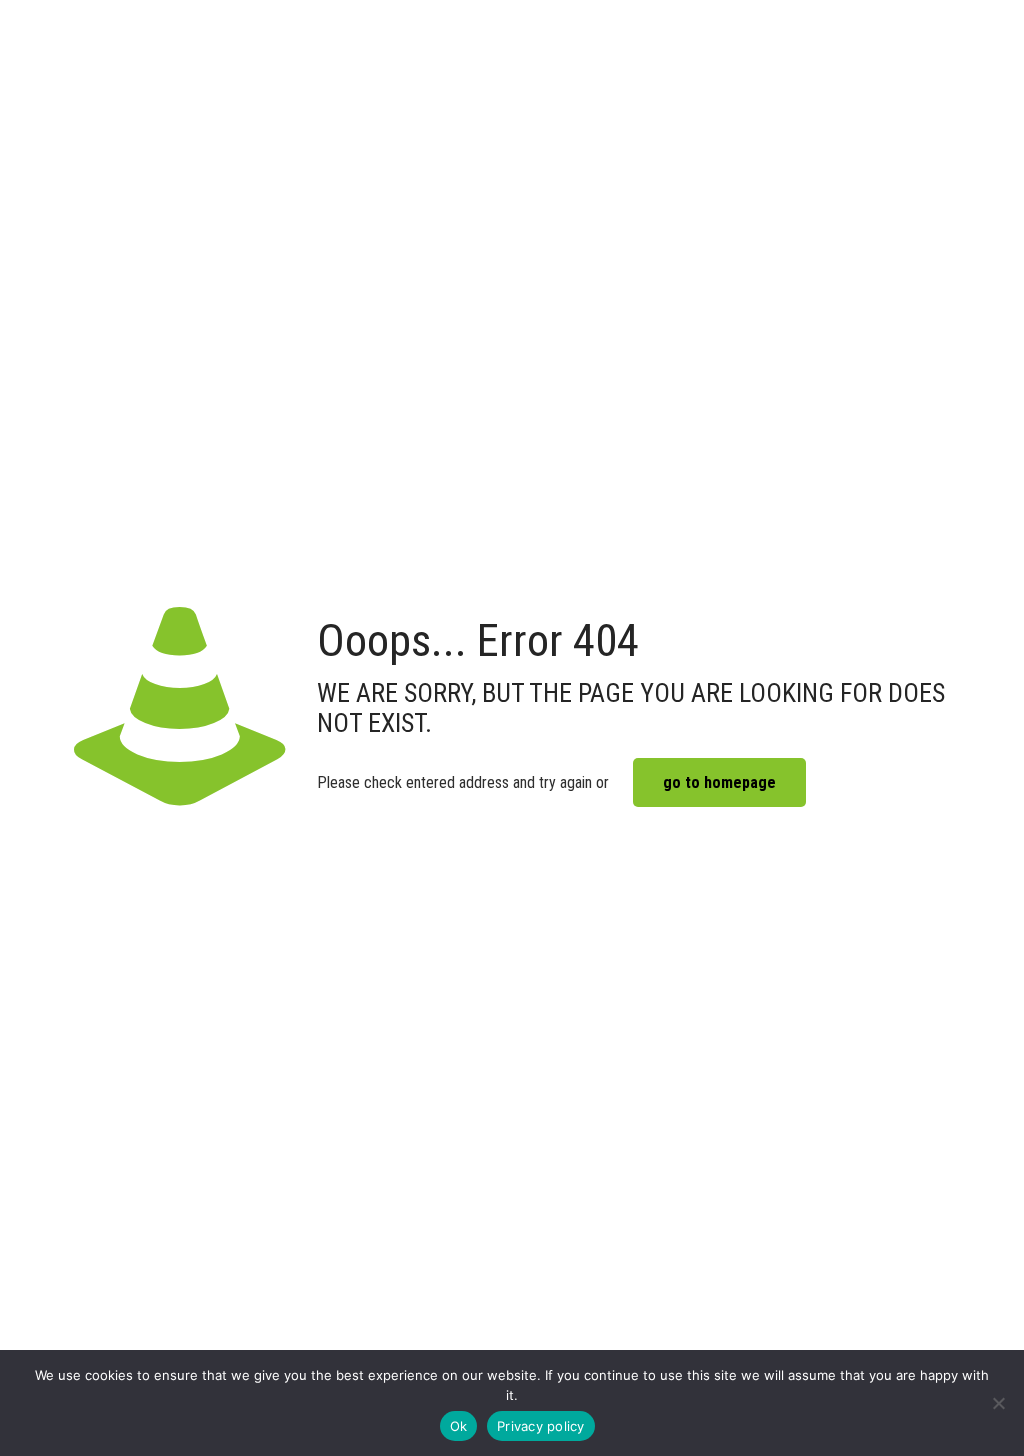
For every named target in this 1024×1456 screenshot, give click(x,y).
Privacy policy (541, 1426)
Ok (459, 1426)
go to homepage (719, 782)
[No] (999, 1403)
